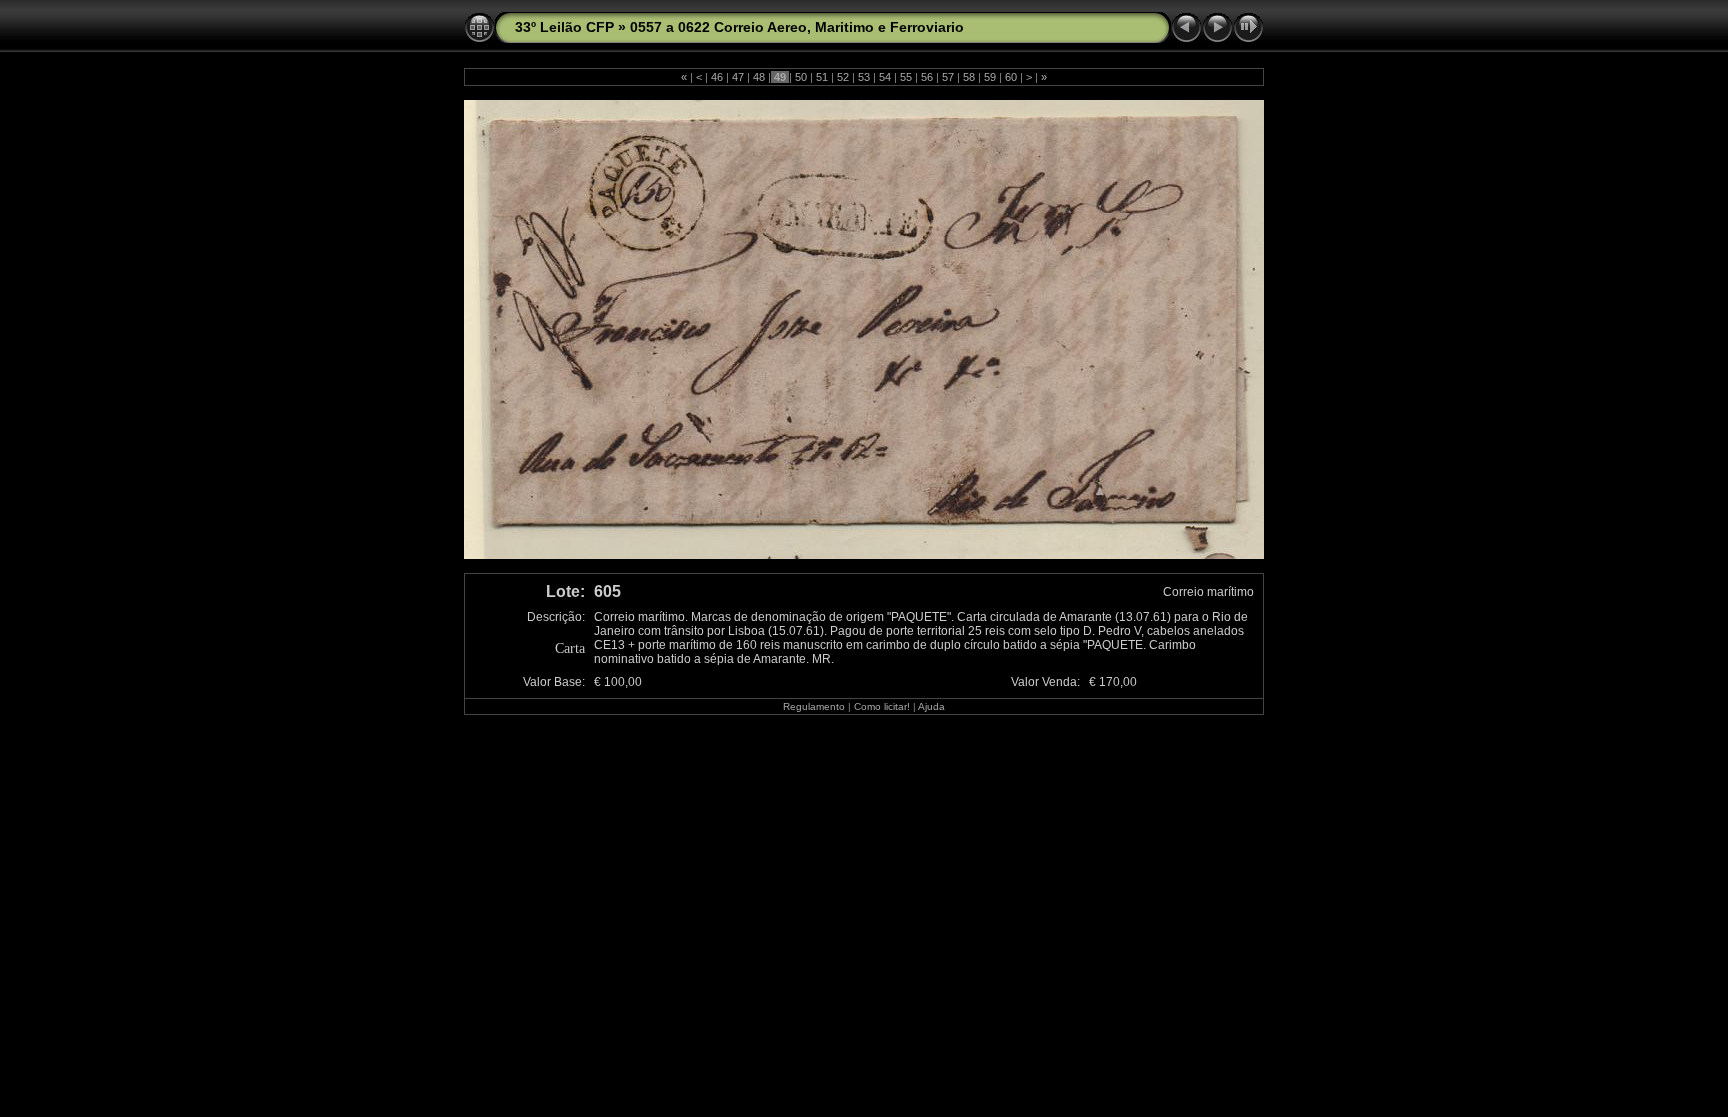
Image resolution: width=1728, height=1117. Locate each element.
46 (717, 77)
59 (990, 77)
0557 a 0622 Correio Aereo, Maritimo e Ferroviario (797, 27)
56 (927, 77)
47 (738, 77)
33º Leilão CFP (564, 27)
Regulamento (814, 706)
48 (759, 77)
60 (1011, 77)
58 (969, 77)
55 (906, 77)
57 (948, 77)
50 (801, 77)
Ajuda (931, 706)
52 (843, 77)
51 (822, 77)
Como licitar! (882, 706)
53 (864, 77)
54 (885, 77)
